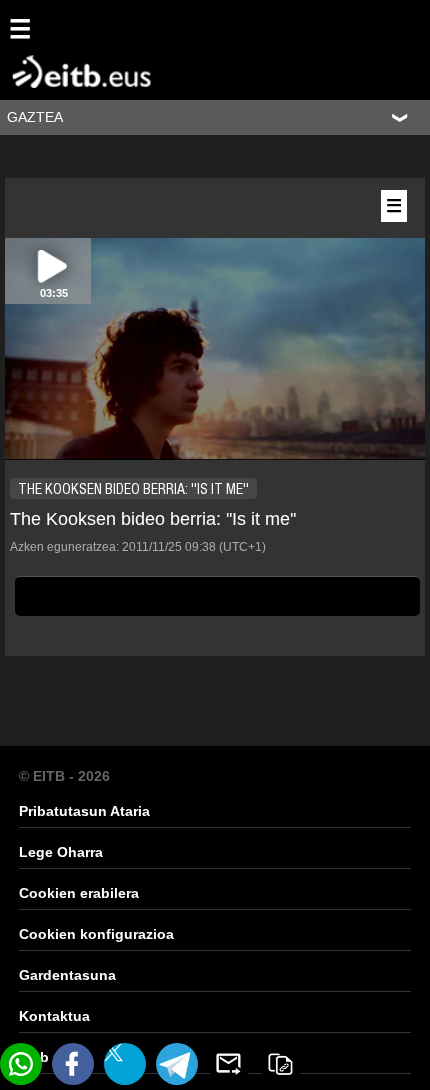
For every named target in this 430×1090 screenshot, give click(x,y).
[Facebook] (73, 1064)
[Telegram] (177, 1064)
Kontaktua (54, 1016)
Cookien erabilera (79, 893)
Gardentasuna (67, 975)
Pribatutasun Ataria (84, 811)
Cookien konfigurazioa (96, 934)
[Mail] (229, 1064)
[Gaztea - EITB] (54, 49)
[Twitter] (125, 1064)
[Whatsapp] (21, 1064)
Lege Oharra (61, 852)
